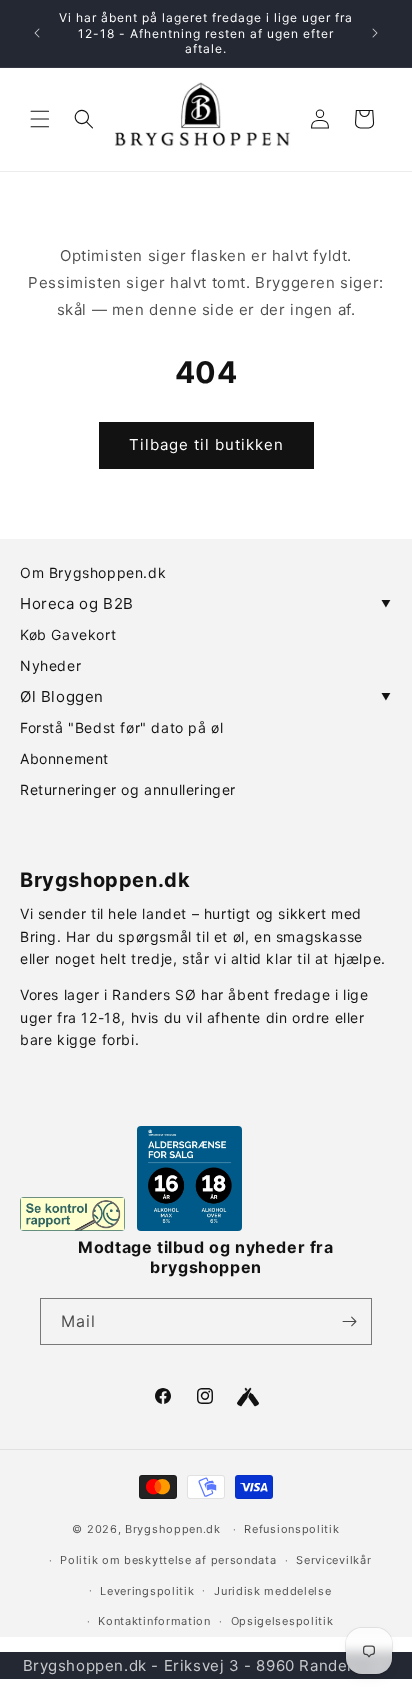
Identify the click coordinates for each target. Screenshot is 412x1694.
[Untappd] (248, 1397)
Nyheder (50, 665)
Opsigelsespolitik (282, 1621)
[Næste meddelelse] (375, 33)
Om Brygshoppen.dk (93, 572)
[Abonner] (349, 1321)
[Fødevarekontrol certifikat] (72, 1214)
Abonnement (64, 758)
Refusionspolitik (291, 1529)
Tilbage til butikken (206, 444)
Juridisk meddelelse (272, 1591)
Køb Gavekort (68, 634)
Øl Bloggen (206, 696)
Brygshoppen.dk (173, 1529)
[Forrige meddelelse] (37, 33)
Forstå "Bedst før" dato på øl (121, 727)
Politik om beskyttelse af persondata (168, 1560)
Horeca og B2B (206, 603)
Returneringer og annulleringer (128, 789)
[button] (40, 119)
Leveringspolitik (147, 1591)
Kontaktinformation (154, 1621)
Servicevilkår (333, 1560)
